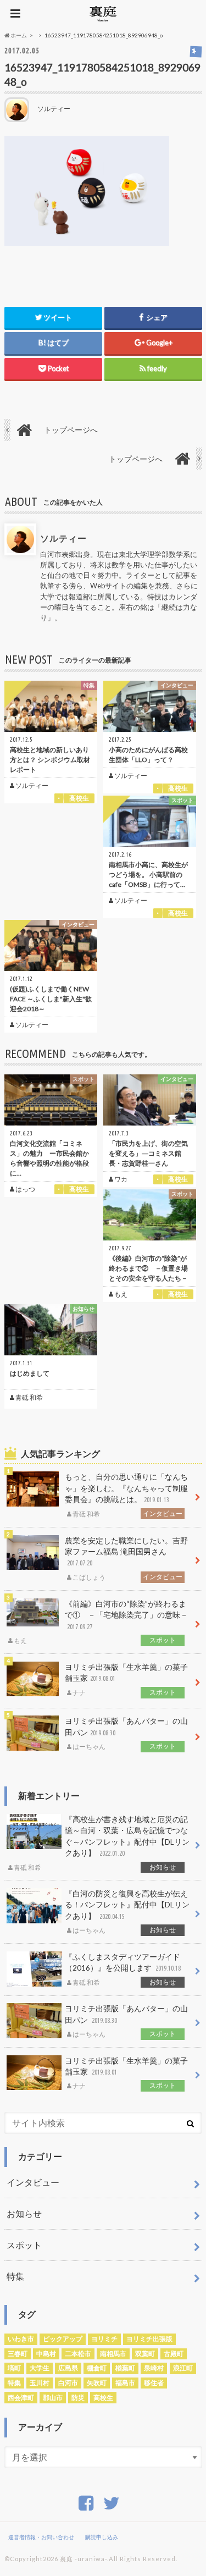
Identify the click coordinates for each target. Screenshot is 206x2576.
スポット (24, 2245)
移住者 (154, 2383)
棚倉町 (97, 2368)
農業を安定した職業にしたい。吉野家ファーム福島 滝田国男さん (126, 1559)
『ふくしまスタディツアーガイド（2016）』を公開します (123, 1970)
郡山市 (53, 2398)
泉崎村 (154, 2368)
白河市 (68, 2383)
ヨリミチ (104, 2339)
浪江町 (183, 2368)
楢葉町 (125, 2368)
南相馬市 (113, 2354)
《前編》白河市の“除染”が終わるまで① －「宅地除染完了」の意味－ (101, 1622)
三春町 (18, 2354)
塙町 (14, 2368)
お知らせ (24, 2213)
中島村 (46, 2354)
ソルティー (63, 538)
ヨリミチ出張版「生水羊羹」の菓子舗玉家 (126, 1680)
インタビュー (33, 2182)
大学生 (40, 2368)
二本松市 (78, 2354)
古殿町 (174, 2354)
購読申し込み (102, 2537)
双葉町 (145, 2354)
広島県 (68, 2368)
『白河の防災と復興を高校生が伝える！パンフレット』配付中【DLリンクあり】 (127, 1912)
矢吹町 (97, 2383)
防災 (78, 2398)
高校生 (103, 2398)
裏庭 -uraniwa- (83, 2559)
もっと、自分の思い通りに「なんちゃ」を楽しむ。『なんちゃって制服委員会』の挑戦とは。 (126, 1495)
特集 (15, 2276)
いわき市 (21, 2339)
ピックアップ (63, 2339)
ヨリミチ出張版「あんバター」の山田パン (126, 1734)
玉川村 (40, 2383)
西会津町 (21, 2398)
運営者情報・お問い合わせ (41, 2537)
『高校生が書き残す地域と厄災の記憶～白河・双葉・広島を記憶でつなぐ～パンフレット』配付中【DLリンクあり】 (102, 1843)
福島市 (125, 2383)
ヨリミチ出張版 (149, 2339)
